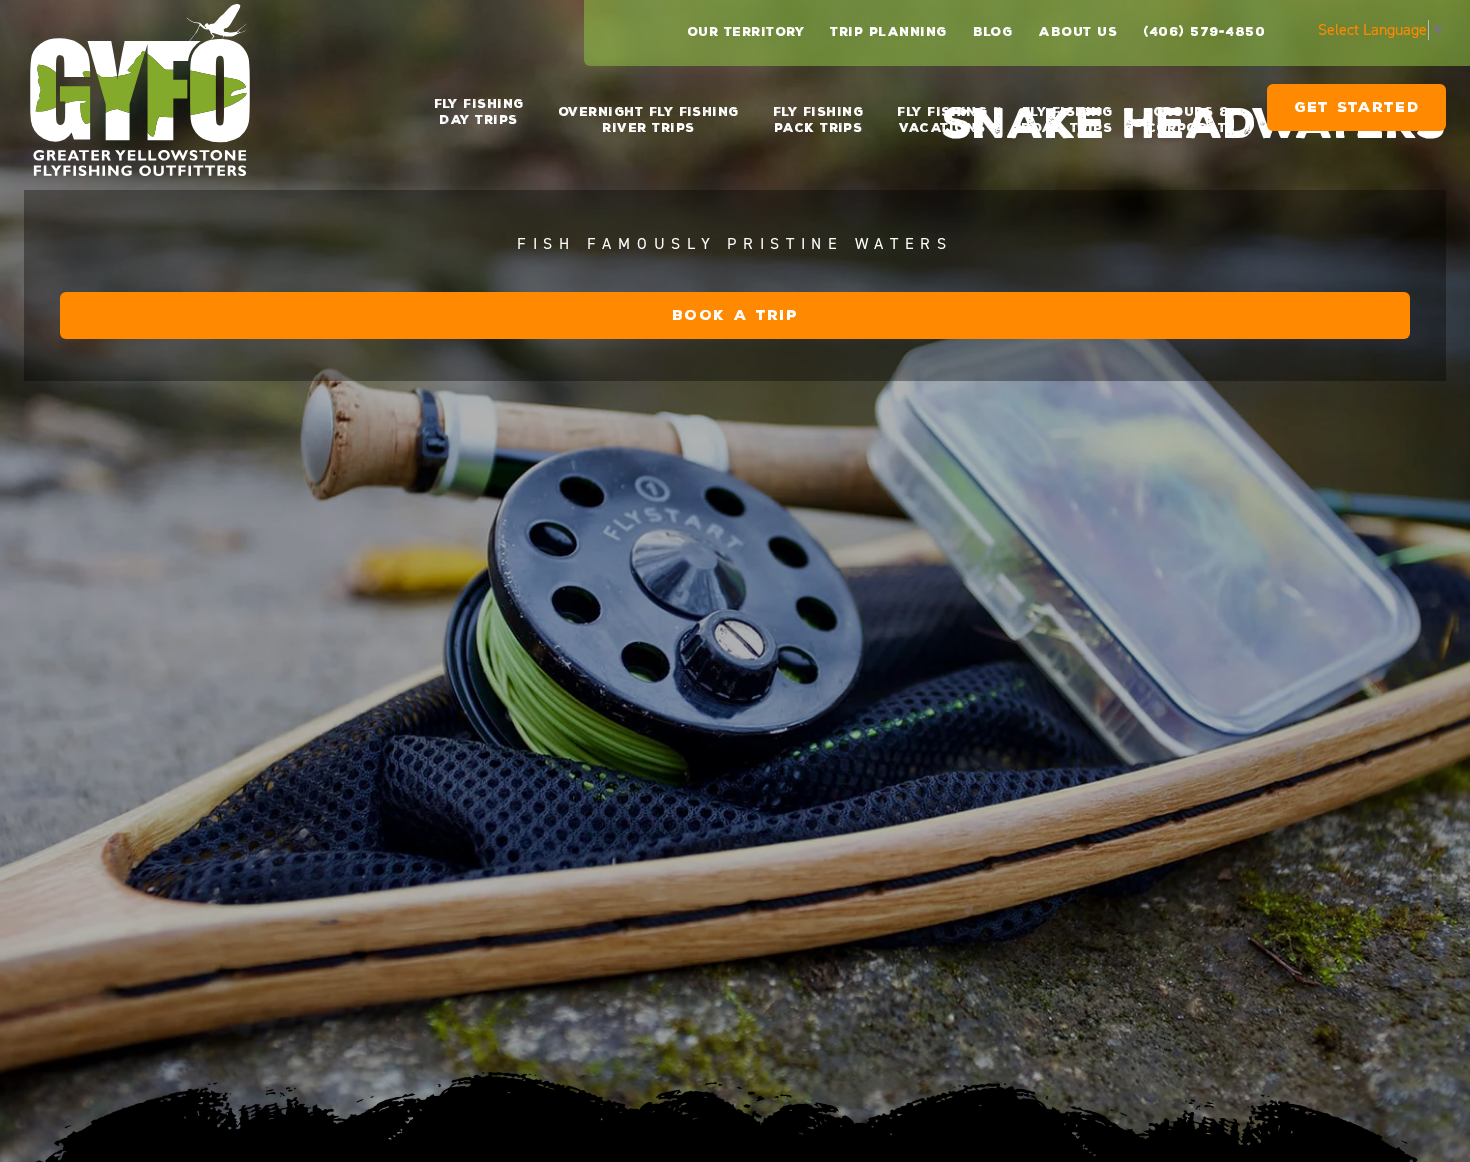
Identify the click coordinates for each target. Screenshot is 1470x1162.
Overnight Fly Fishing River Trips (648, 120)
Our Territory (745, 32)
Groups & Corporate (1190, 120)
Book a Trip (735, 315)
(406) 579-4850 (1204, 32)
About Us (1077, 32)
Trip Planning (888, 32)
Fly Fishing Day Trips (479, 112)
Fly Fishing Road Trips (1066, 120)
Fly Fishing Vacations (942, 120)
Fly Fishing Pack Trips (818, 120)
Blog (993, 32)
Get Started (1356, 115)
